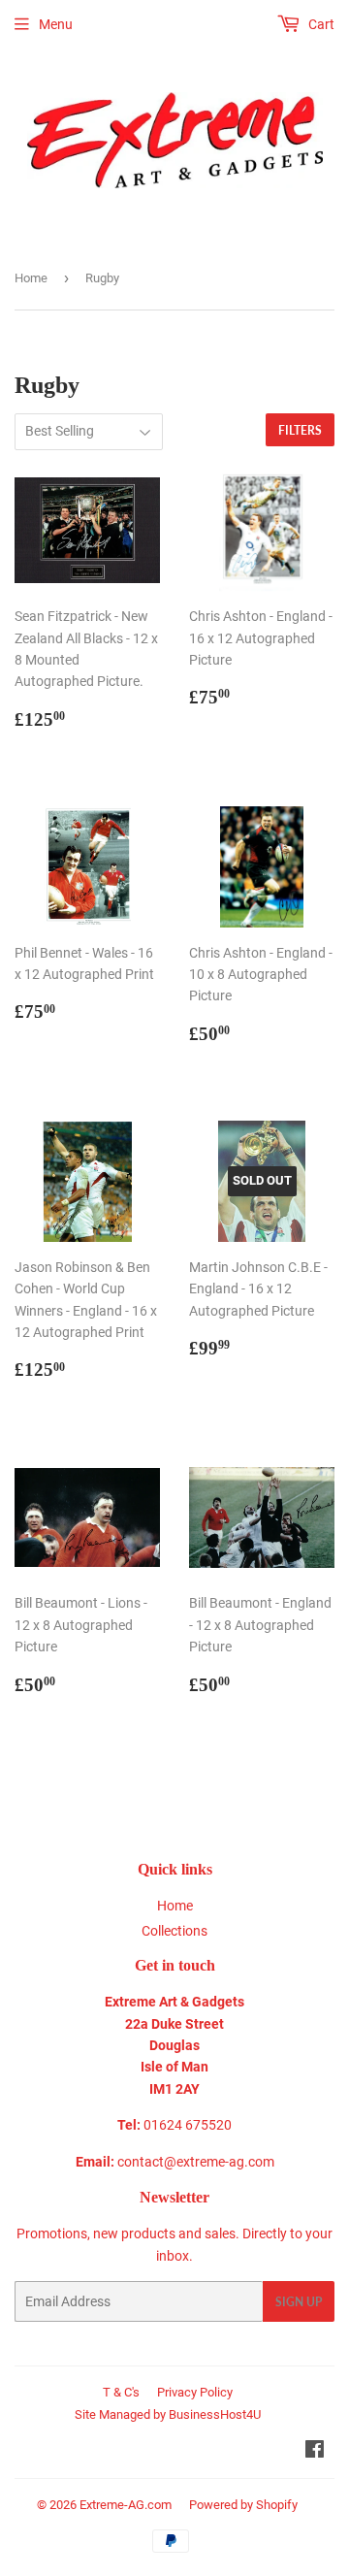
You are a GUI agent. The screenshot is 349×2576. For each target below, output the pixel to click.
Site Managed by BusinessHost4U (168, 2414)
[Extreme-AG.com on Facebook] (315, 2452)
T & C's (121, 2392)
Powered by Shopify (243, 2505)
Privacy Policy (195, 2392)
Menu (56, 24)
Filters (300, 430)
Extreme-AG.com (126, 2505)
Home (31, 278)
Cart (320, 24)
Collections (174, 1931)
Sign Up (299, 2302)
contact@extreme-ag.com (196, 2162)
